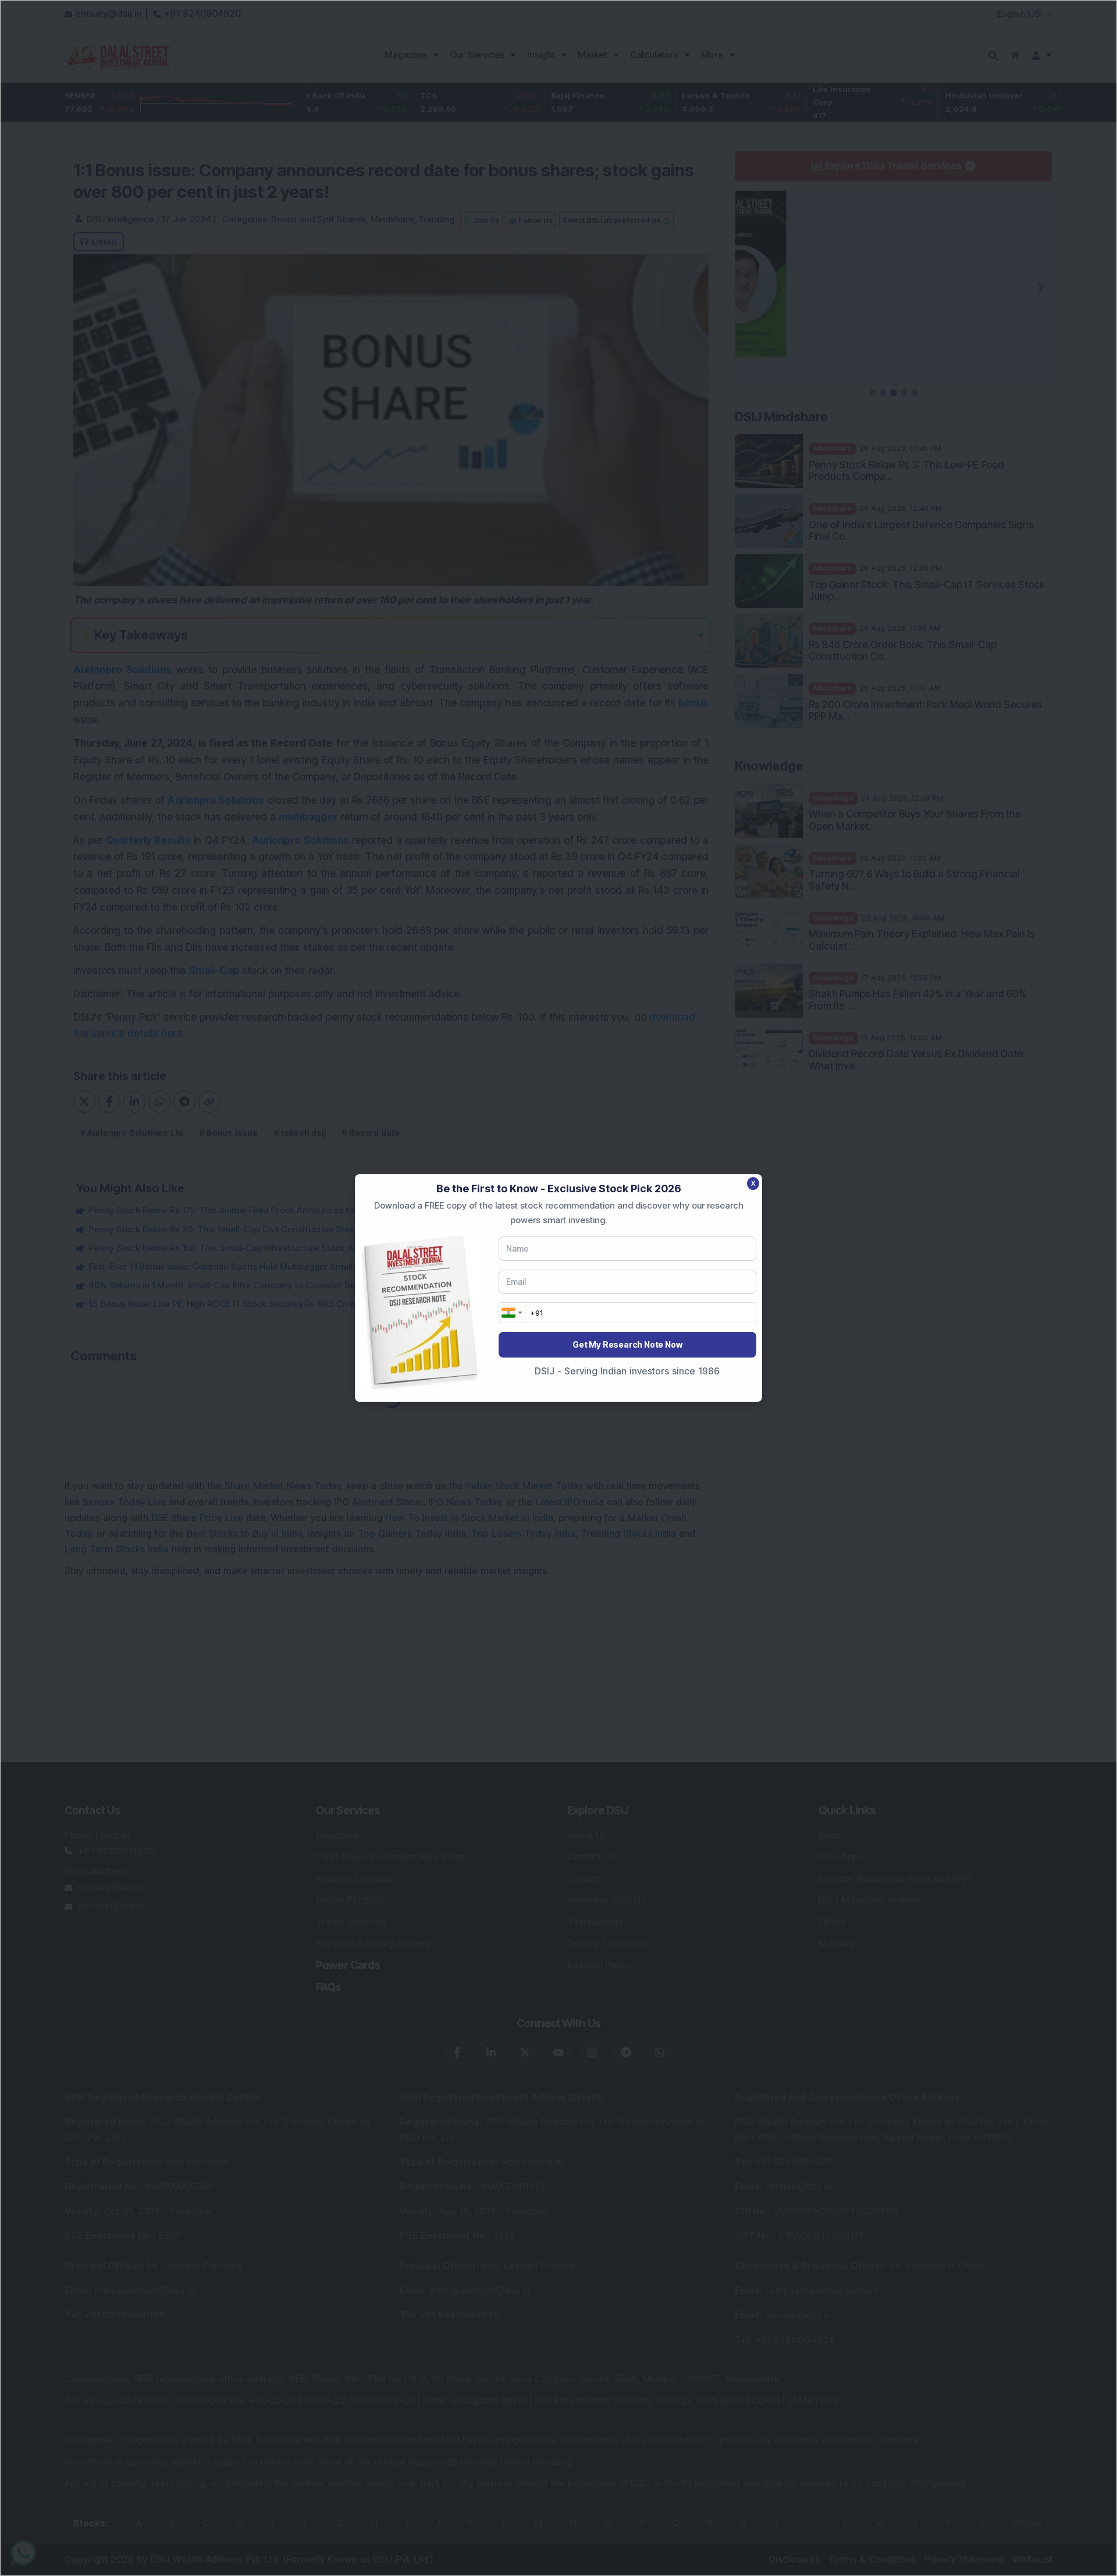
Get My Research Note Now (627, 1344)
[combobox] (512, 1313)
